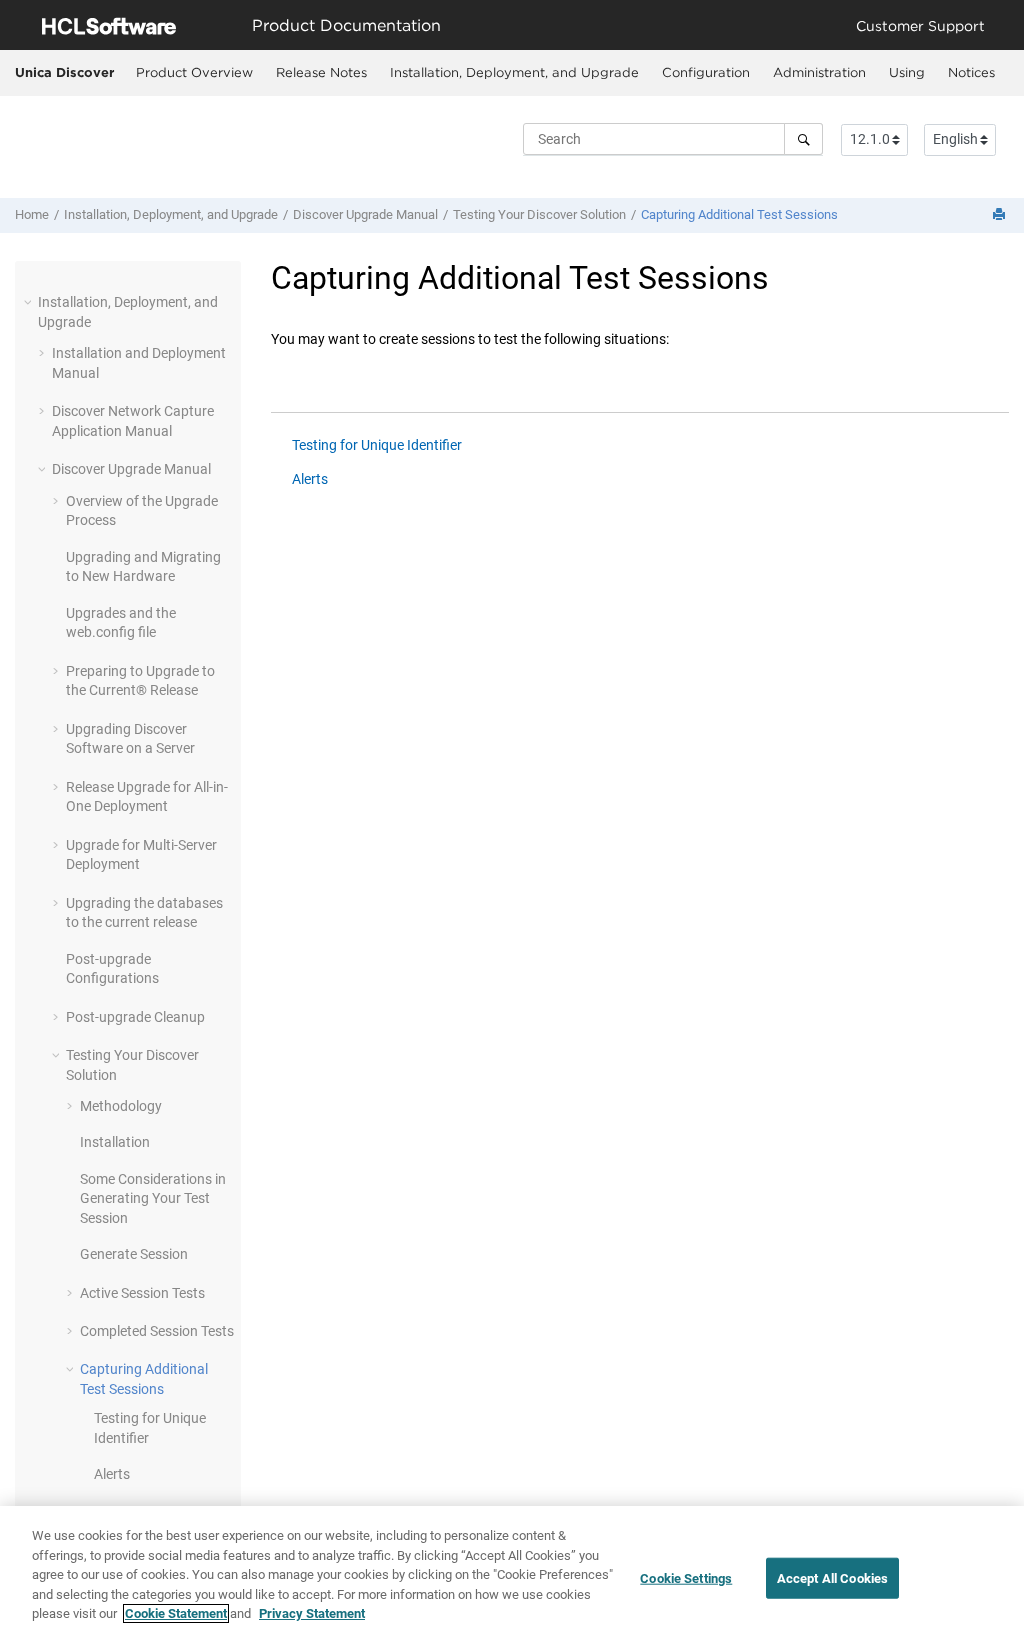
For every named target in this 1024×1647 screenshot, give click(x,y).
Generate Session (134, 1254)
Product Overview (194, 72)
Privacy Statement (312, 1613)
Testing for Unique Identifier (377, 445)
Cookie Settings (686, 1577)
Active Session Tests (142, 1293)
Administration (819, 72)
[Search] (803, 139)
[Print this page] (1001, 215)
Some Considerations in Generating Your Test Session (153, 1198)
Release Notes (321, 72)
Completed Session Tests (157, 1331)
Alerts (112, 1474)
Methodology (121, 1106)
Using (907, 72)
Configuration (706, 72)
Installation (115, 1142)
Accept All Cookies (832, 1577)
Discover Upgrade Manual (365, 214)
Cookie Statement (176, 1613)
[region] (512, 1576)
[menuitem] (194, 73)
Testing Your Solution (539, 214)
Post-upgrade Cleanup (135, 1017)
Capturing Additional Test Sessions (739, 214)
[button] (30, 302)
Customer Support (920, 25)
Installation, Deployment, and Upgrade (514, 72)
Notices (971, 72)
